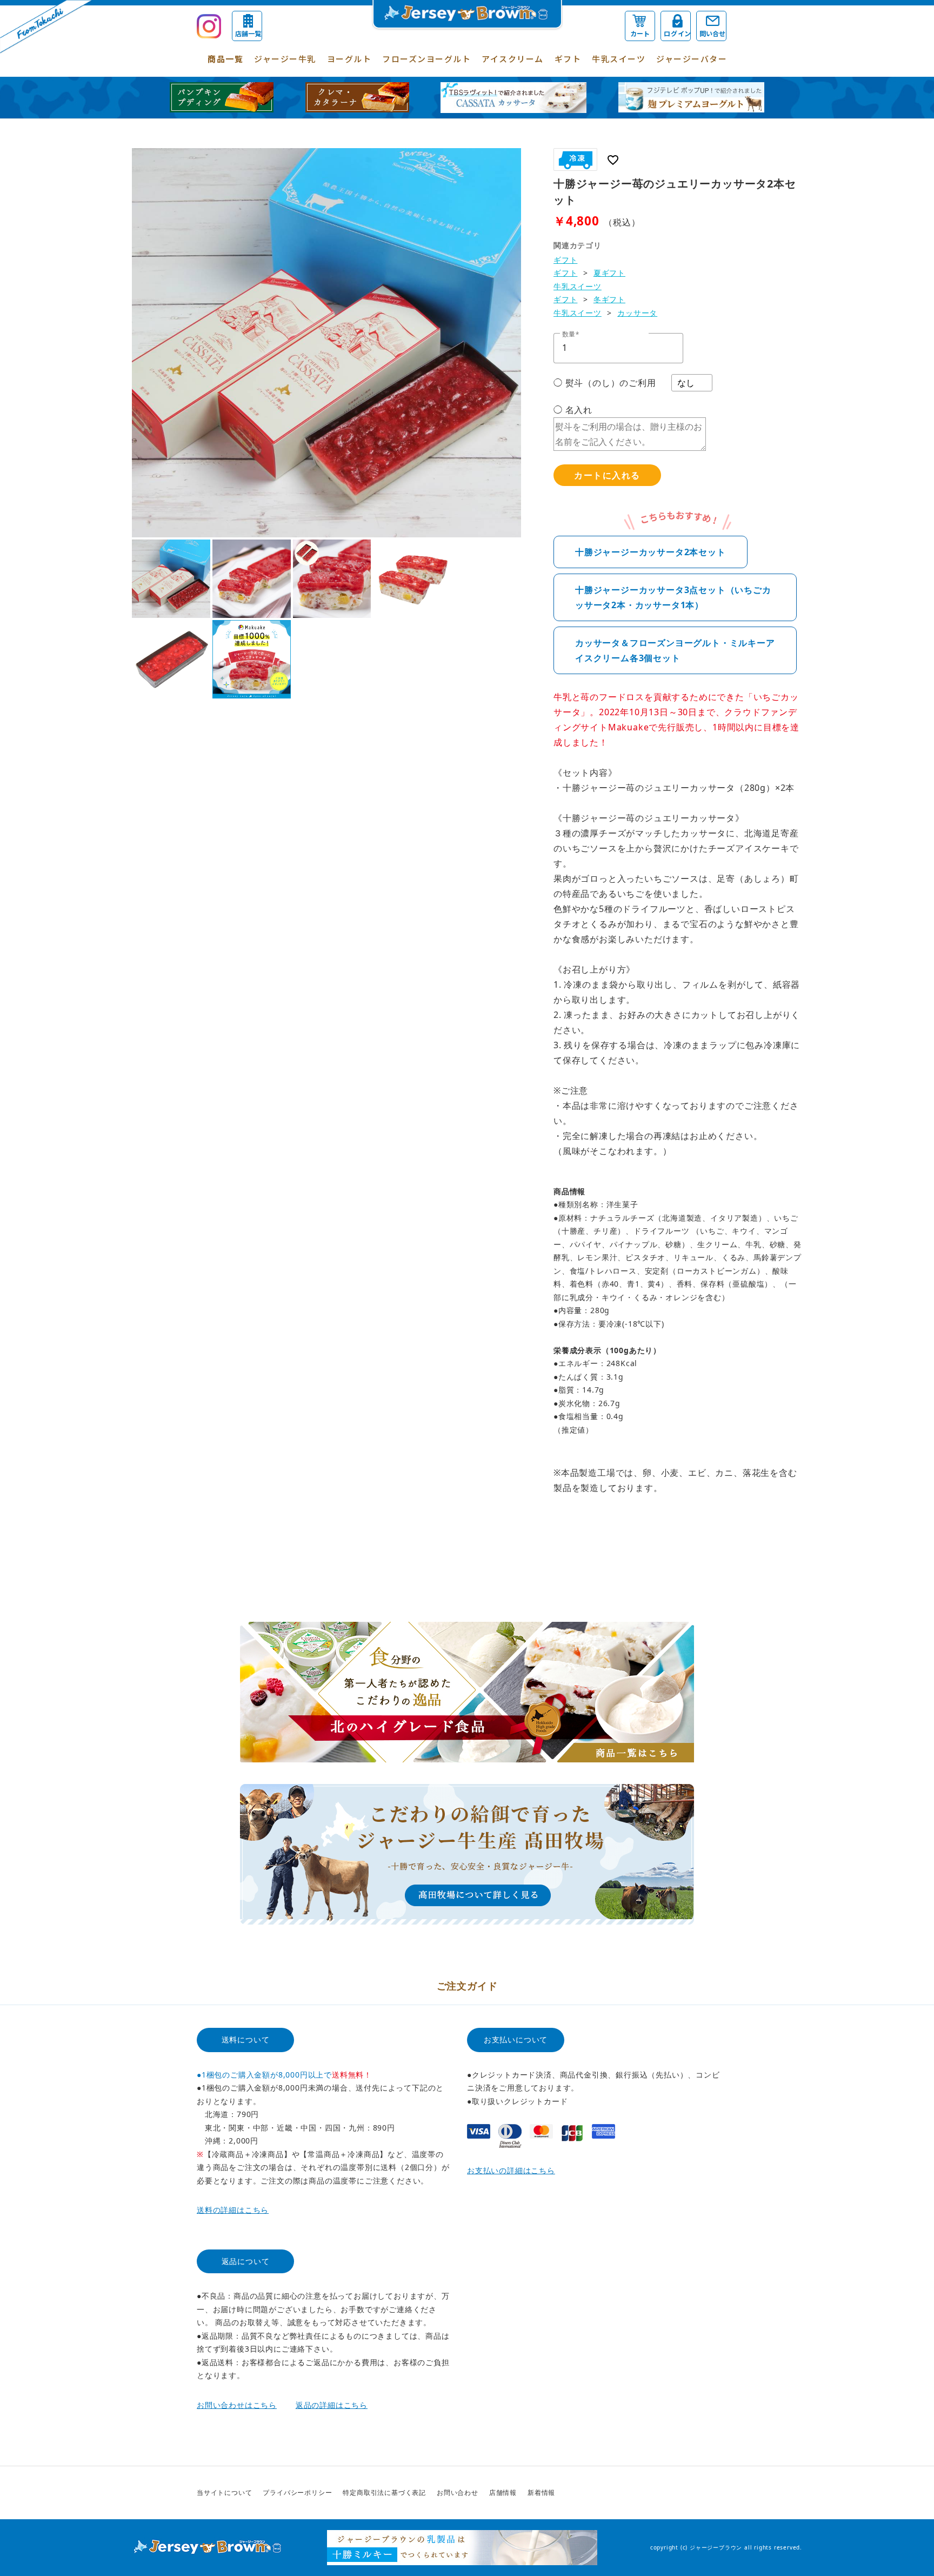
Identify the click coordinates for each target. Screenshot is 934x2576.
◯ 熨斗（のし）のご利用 (605, 383)
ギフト (568, 59)
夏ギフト (609, 273)
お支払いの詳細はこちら (511, 2170)
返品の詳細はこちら (332, 2405)
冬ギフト (609, 299)
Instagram (728, 2493)
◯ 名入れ (573, 410)
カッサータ (637, 313)
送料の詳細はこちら (233, 2210)
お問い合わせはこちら (237, 2405)
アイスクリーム (513, 59)
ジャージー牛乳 (285, 59)
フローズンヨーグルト (426, 59)
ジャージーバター (692, 59)
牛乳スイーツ (619, 59)
